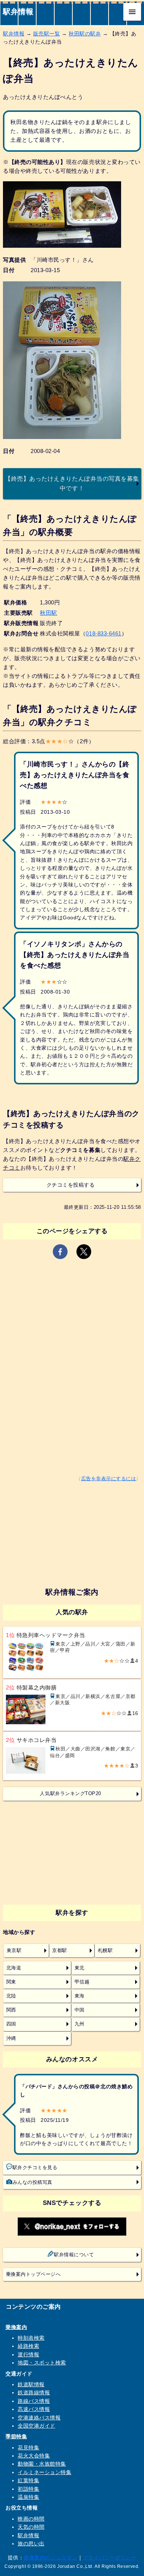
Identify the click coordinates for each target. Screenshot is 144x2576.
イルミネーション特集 (44, 2472)
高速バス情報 (34, 2409)
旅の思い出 (31, 2544)
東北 (80, 1968)
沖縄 (11, 2038)
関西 (11, 2010)
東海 (80, 1996)
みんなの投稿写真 (32, 2182)
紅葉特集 (28, 2480)
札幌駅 (105, 1951)
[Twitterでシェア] (84, 1252)
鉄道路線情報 (34, 2393)
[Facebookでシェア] (60, 1252)
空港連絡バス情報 (39, 2418)
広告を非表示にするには (109, 1479)
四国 (11, 2024)
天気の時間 (31, 2527)
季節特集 (16, 2436)
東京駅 (14, 1951)
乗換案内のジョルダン (50, 2558)
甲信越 (82, 1982)
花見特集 (28, 2448)
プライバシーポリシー (109, 2558)
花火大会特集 (34, 2456)
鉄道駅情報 (31, 2384)
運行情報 (28, 2354)
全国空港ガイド (37, 2426)
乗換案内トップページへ (33, 2274)
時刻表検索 (31, 2338)
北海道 (14, 1968)
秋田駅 (49, 613)
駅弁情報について (74, 2255)
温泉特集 (28, 2497)
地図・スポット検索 (42, 2363)
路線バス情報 (34, 2401)
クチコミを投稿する (71, 1185)
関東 (11, 1982)
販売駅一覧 (47, 34)
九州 (80, 2024)
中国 (80, 2010)
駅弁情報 (18, 11)
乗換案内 (16, 2327)
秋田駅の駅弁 (85, 34)
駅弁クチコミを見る (35, 2168)
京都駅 (60, 1951)
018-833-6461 (103, 633)
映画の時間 (31, 2519)
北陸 (11, 1996)
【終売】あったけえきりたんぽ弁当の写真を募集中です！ (72, 483)
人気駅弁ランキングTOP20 (70, 1794)
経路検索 (28, 2346)
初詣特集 (28, 2489)
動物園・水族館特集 (42, 2464)
